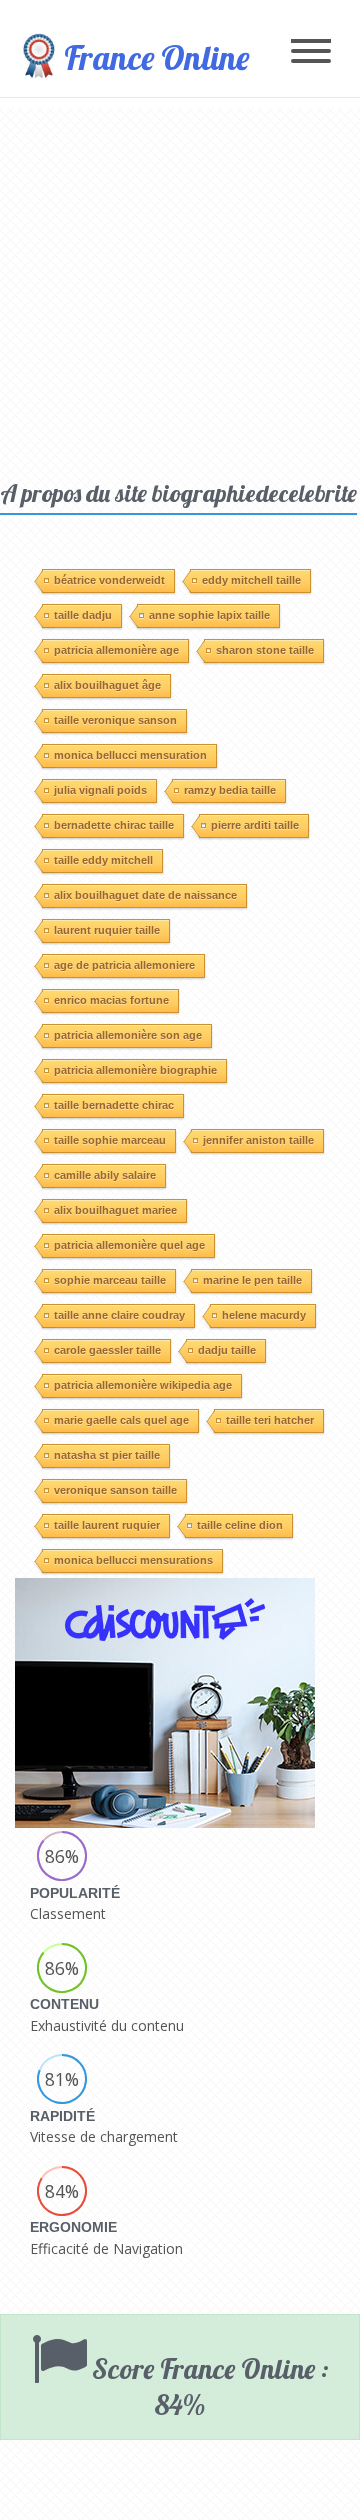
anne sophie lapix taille (209, 615)
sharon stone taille (265, 650)
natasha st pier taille (107, 1455)
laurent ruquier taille (107, 930)
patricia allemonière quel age (129, 1245)
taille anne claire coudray (119, 1315)
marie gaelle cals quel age (121, 1420)
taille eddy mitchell (103, 860)
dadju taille (227, 1350)
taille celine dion (240, 1525)
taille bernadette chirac (114, 1105)
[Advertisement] (180, 288)
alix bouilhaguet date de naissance (145, 895)
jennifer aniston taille (258, 1140)
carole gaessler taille (107, 1350)
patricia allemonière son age (128, 1035)
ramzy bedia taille (230, 790)
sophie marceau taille (110, 1280)
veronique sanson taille (115, 1490)
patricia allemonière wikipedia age (143, 1385)
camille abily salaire (105, 1175)
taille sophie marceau (110, 1140)
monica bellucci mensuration (130, 755)
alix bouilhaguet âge (107, 685)
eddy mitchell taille (251, 580)
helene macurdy (264, 1315)
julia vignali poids (100, 790)
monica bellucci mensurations (133, 1560)
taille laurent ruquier (107, 1525)
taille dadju (83, 615)
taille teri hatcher (270, 1420)
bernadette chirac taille (114, 825)
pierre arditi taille (255, 825)
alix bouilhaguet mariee (115, 1210)
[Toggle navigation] (311, 52)
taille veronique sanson (115, 720)
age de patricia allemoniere (124, 965)
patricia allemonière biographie (135, 1070)
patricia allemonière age (116, 650)
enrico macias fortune (111, 1000)
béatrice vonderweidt (109, 580)
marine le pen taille (252, 1280)
